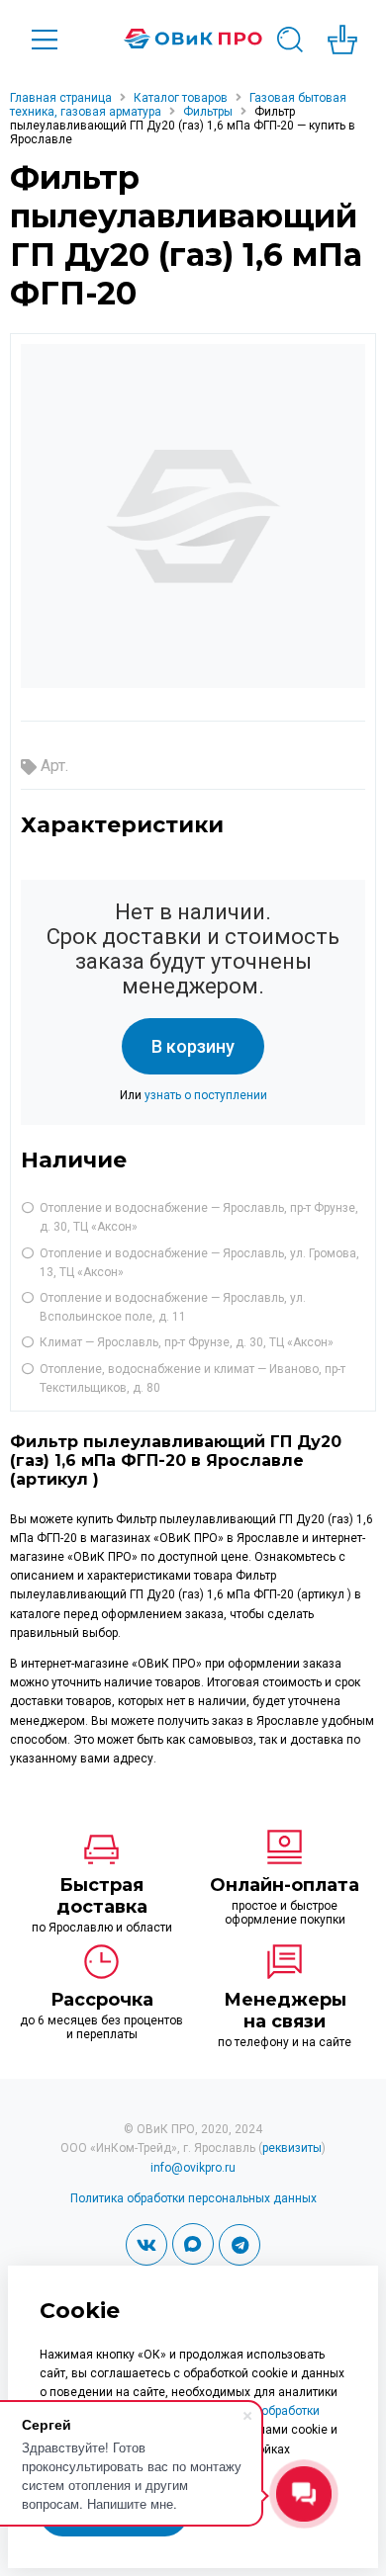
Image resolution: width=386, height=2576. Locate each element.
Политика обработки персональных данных (193, 2198)
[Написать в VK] (146, 2245)
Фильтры (208, 112)
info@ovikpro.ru (193, 2168)
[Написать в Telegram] (240, 2245)
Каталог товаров (181, 98)
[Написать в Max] (193, 2244)
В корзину (193, 1046)
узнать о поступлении (206, 1095)
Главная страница (61, 98)
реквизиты (292, 2148)
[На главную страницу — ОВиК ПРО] (193, 39)
